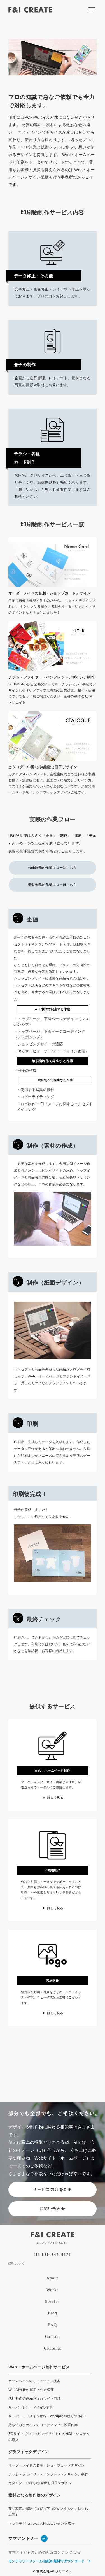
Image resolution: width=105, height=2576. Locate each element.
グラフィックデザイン (29, 2452)
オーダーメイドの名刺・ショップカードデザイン (47, 2465)
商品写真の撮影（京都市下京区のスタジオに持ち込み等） (48, 2512)
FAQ (53, 2325)
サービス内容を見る (52, 2189)
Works (53, 2290)
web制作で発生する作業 (53, 1009)
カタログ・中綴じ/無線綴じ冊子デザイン (40, 2483)
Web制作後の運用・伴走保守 (31, 2390)
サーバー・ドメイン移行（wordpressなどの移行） (48, 2416)
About (53, 2278)
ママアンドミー (28, 2538)
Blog (53, 2313)
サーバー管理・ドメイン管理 (31, 2407)
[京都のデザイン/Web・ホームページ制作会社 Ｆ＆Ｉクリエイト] (30, 12)
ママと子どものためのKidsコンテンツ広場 (41, 2524)
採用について (16, 2263)
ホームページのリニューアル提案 (34, 2381)
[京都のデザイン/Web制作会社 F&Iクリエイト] (53, 2237)
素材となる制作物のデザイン (35, 2495)
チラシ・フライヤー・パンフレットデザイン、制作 (48, 2474)
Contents (53, 2348)
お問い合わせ (53, 2209)
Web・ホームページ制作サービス (39, 2367)
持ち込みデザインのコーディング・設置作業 (43, 2425)
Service (53, 2302)
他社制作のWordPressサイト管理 (35, 2398)
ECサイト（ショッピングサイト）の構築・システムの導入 (49, 2437)
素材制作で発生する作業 (55, 1080)
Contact (53, 2337)
